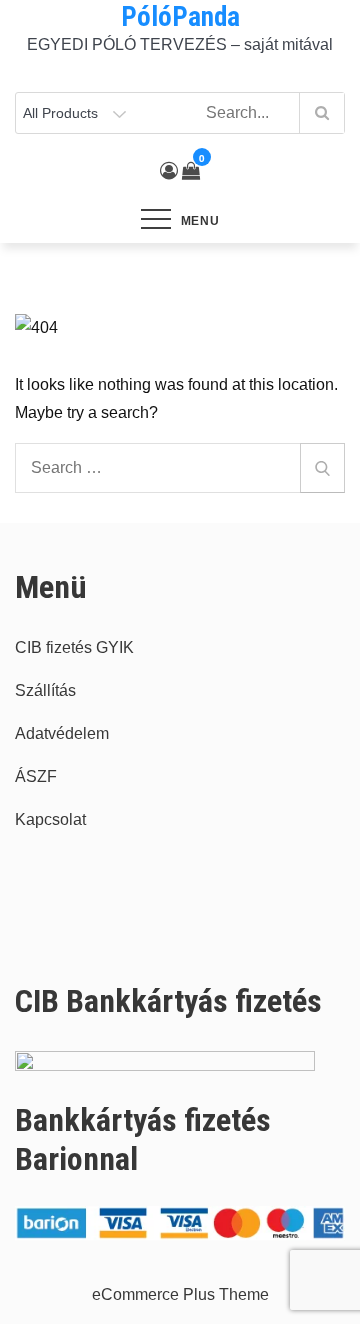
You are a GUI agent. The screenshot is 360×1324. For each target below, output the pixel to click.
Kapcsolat (50, 819)
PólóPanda (180, 17)
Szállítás (45, 690)
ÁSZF (36, 776)
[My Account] (169, 171)
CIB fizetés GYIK (74, 647)
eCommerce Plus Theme (180, 1294)
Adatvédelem (62, 733)
